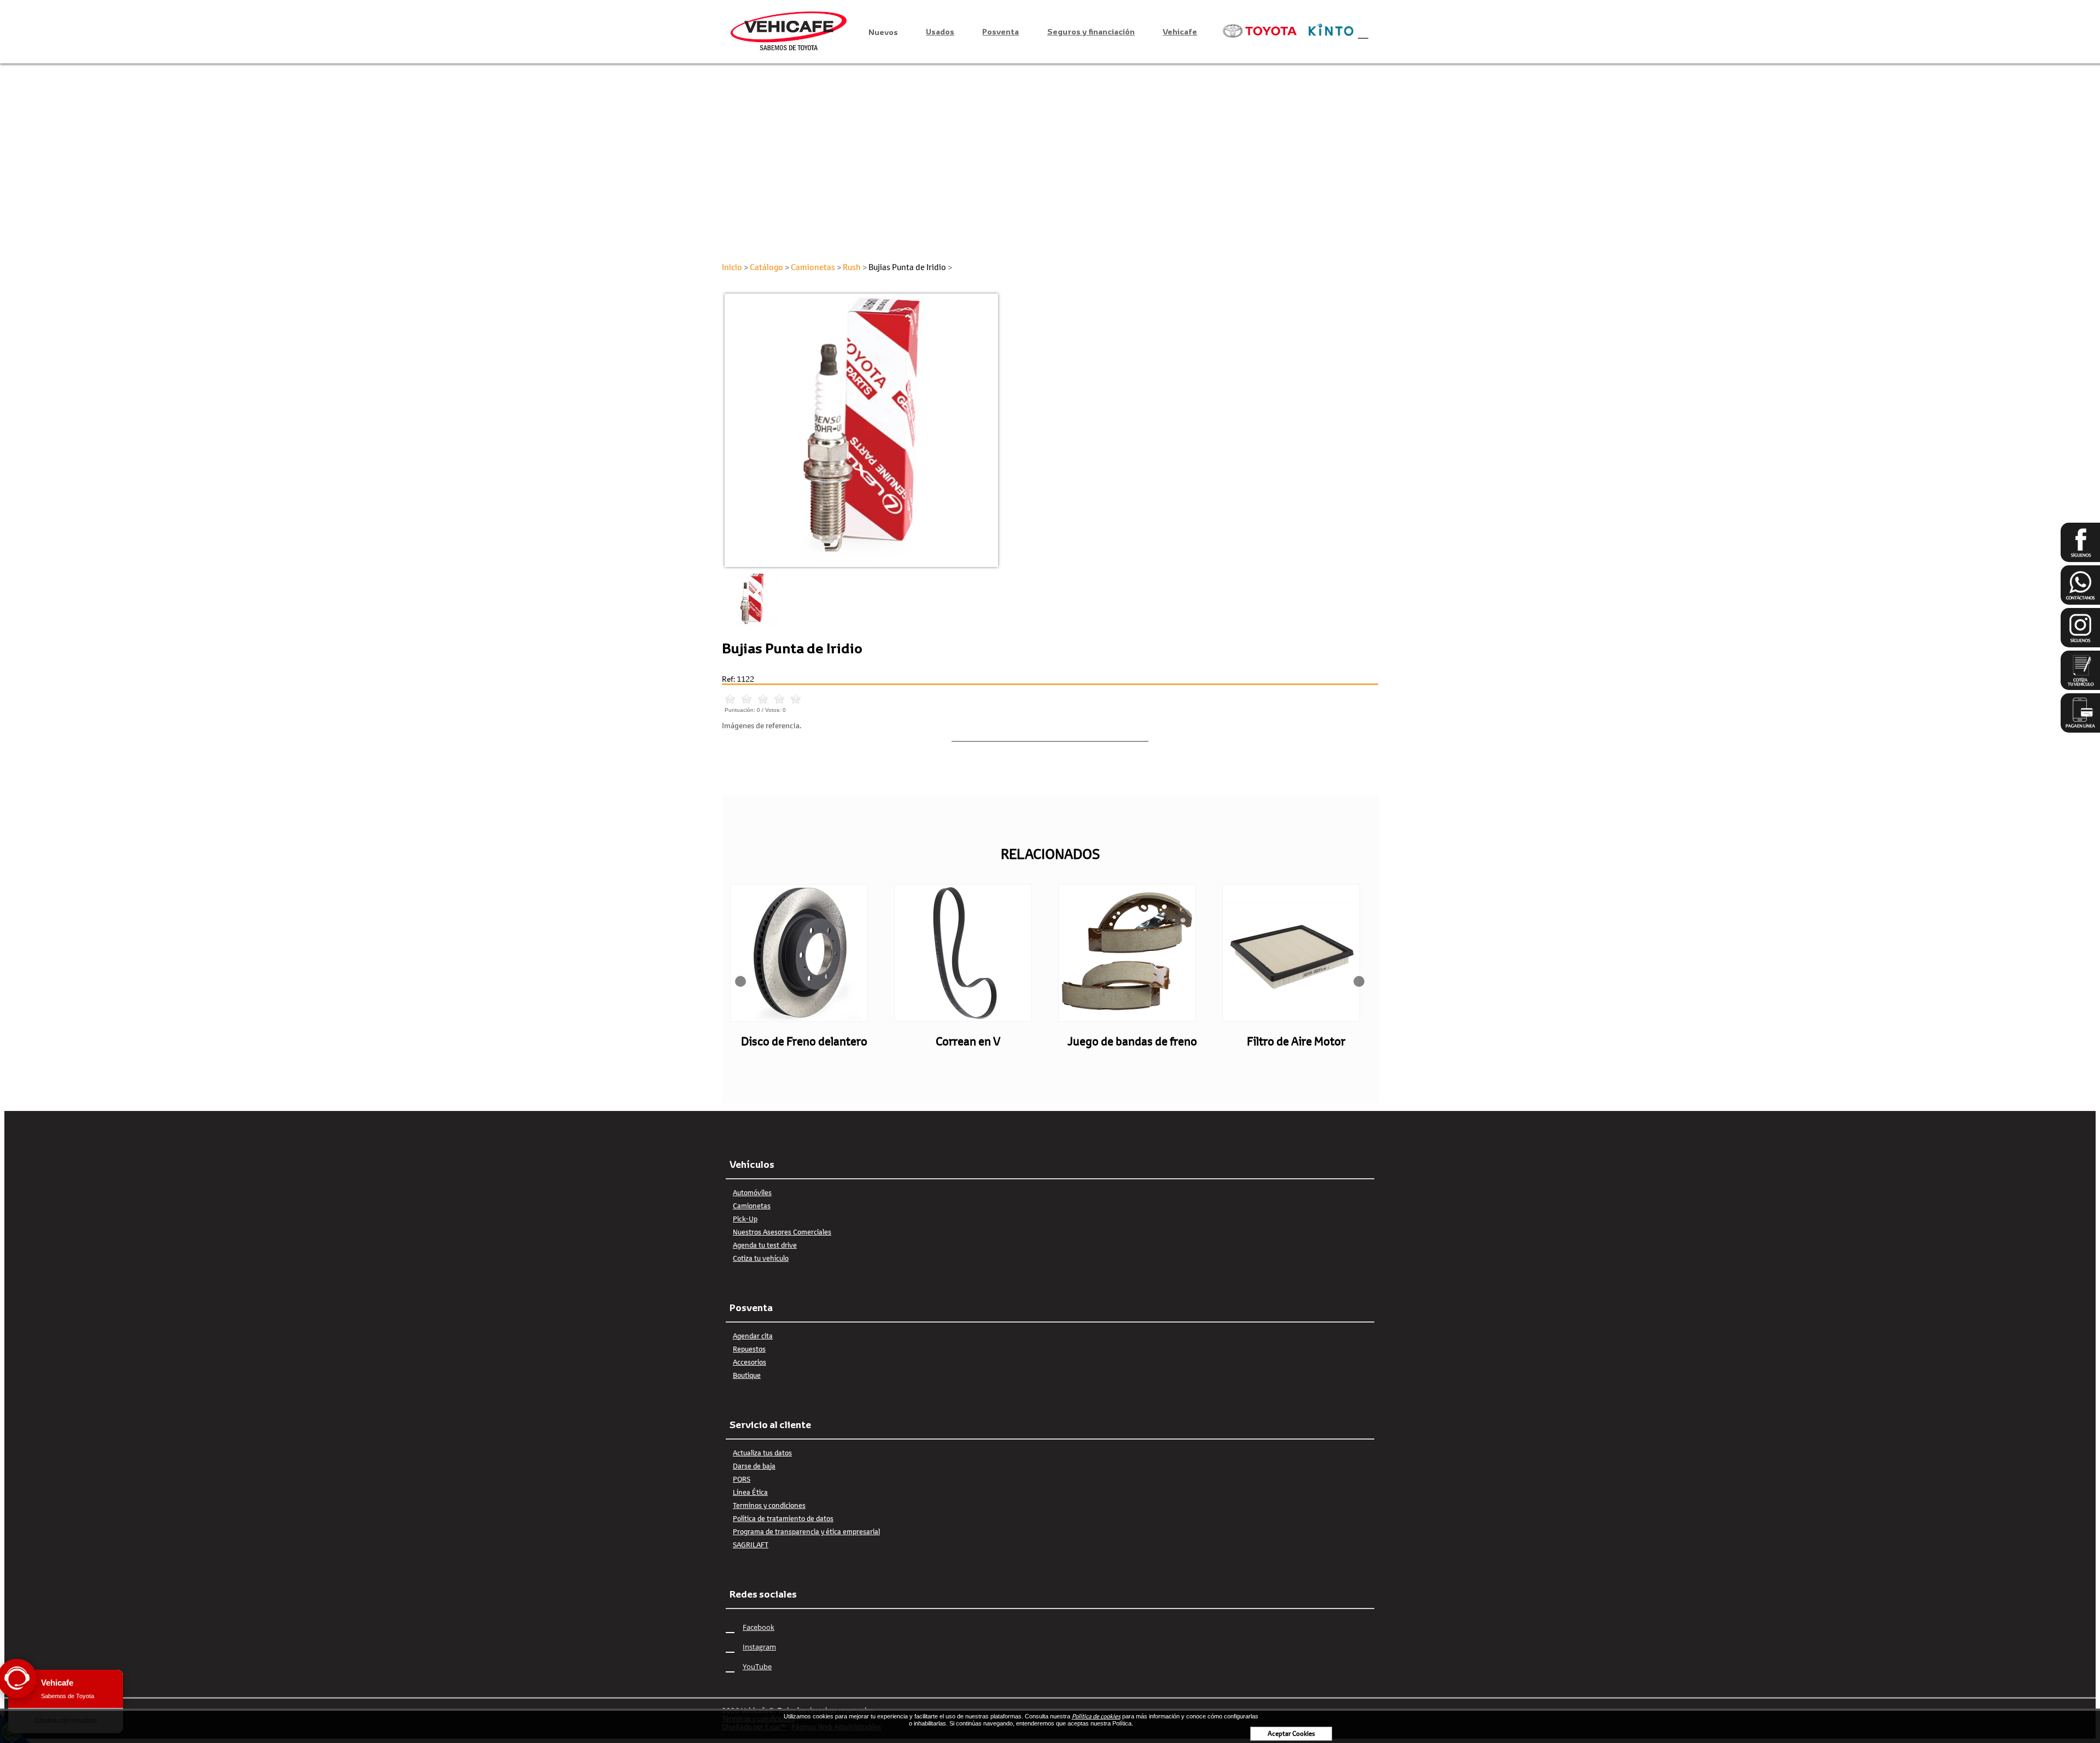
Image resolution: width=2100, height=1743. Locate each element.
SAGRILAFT (751, 1545)
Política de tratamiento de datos (783, 1518)
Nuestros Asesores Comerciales (782, 1232)
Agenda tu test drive (765, 1245)
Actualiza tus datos (762, 1453)
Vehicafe (1180, 31)
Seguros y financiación (1091, 31)
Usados (940, 31)
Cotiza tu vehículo (761, 1258)
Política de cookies (1096, 1716)
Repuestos (749, 1349)
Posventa (1001, 31)
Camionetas (752, 1206)
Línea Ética (750, 1492)
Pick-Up (745, 1219)
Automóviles (752, 1192)
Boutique (747, 1375)
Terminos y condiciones (769, 1505)
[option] (1050, 430)
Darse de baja (754, 1466)
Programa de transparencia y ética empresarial (806, 1531)
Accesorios (749, 1362)
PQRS (742, 1479)
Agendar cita (753, 1336)
